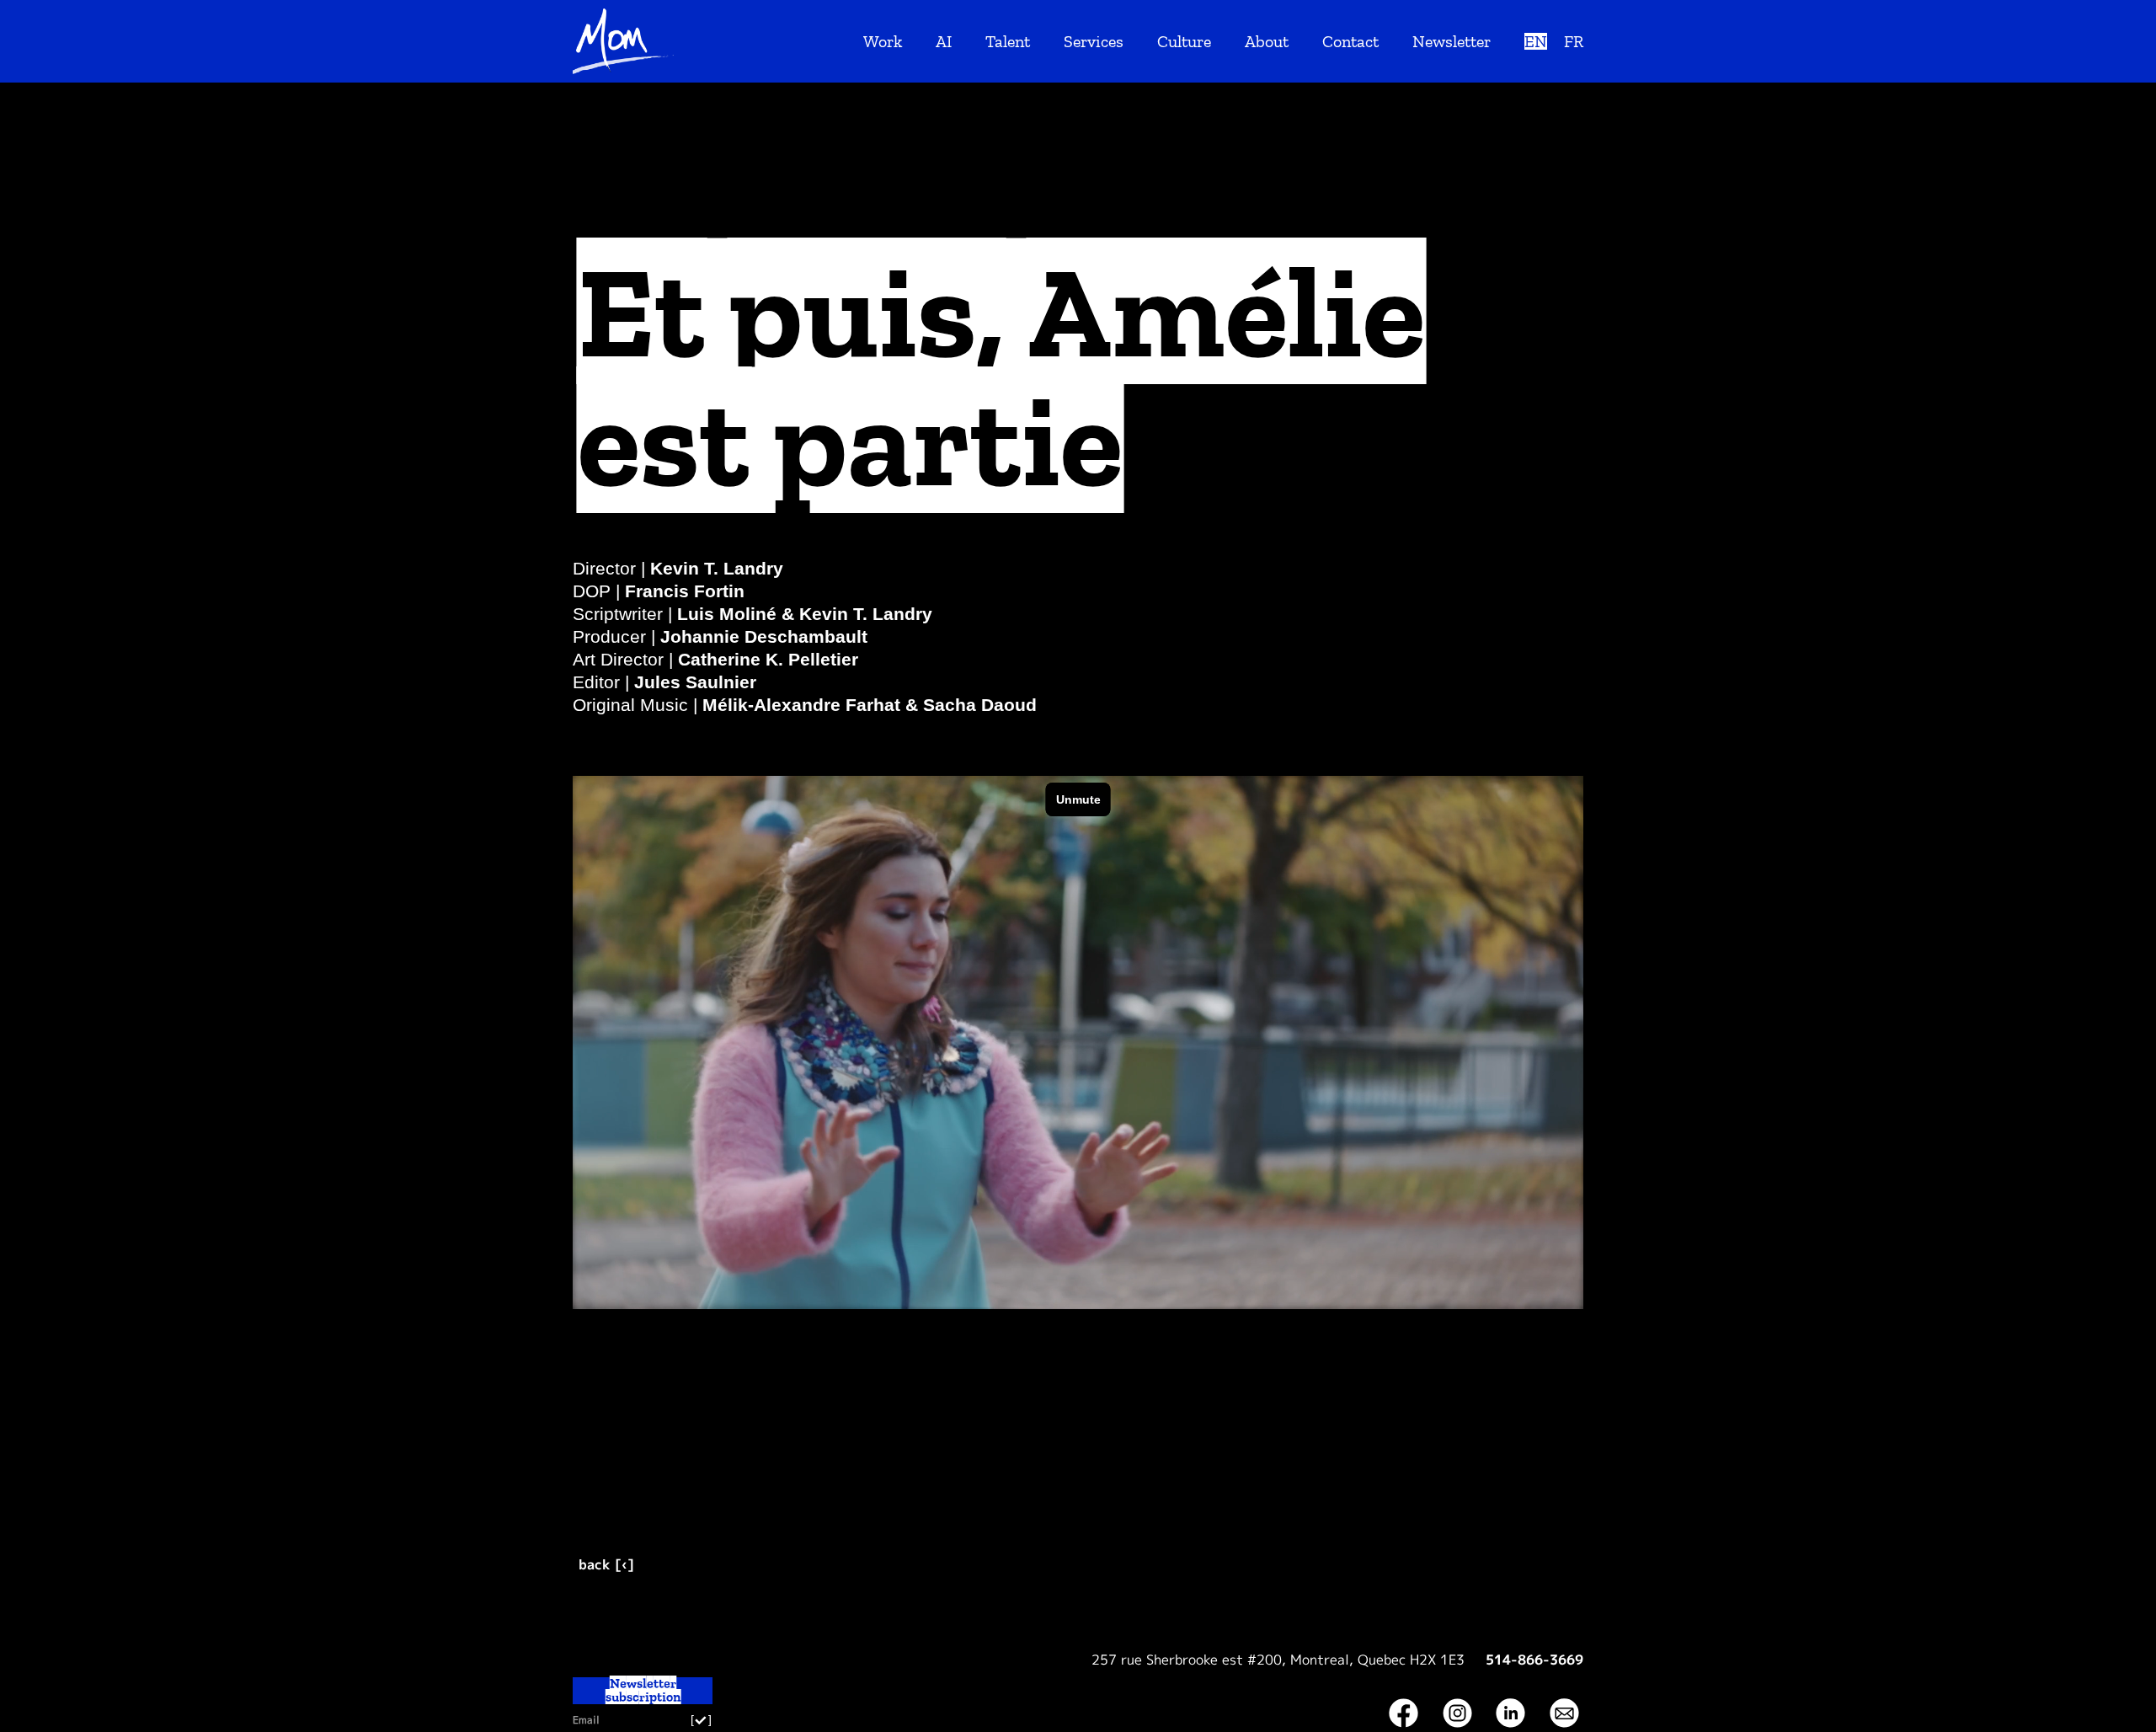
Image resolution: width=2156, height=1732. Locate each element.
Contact (1350, 41)
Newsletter (1452, 41)
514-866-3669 (1534, 1660)
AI (944, 41)
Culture (1184, 41)
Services (1094, 41)
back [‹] (606, 1564)
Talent (1008, 41)
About (1267, 41)
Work (883, 41)
